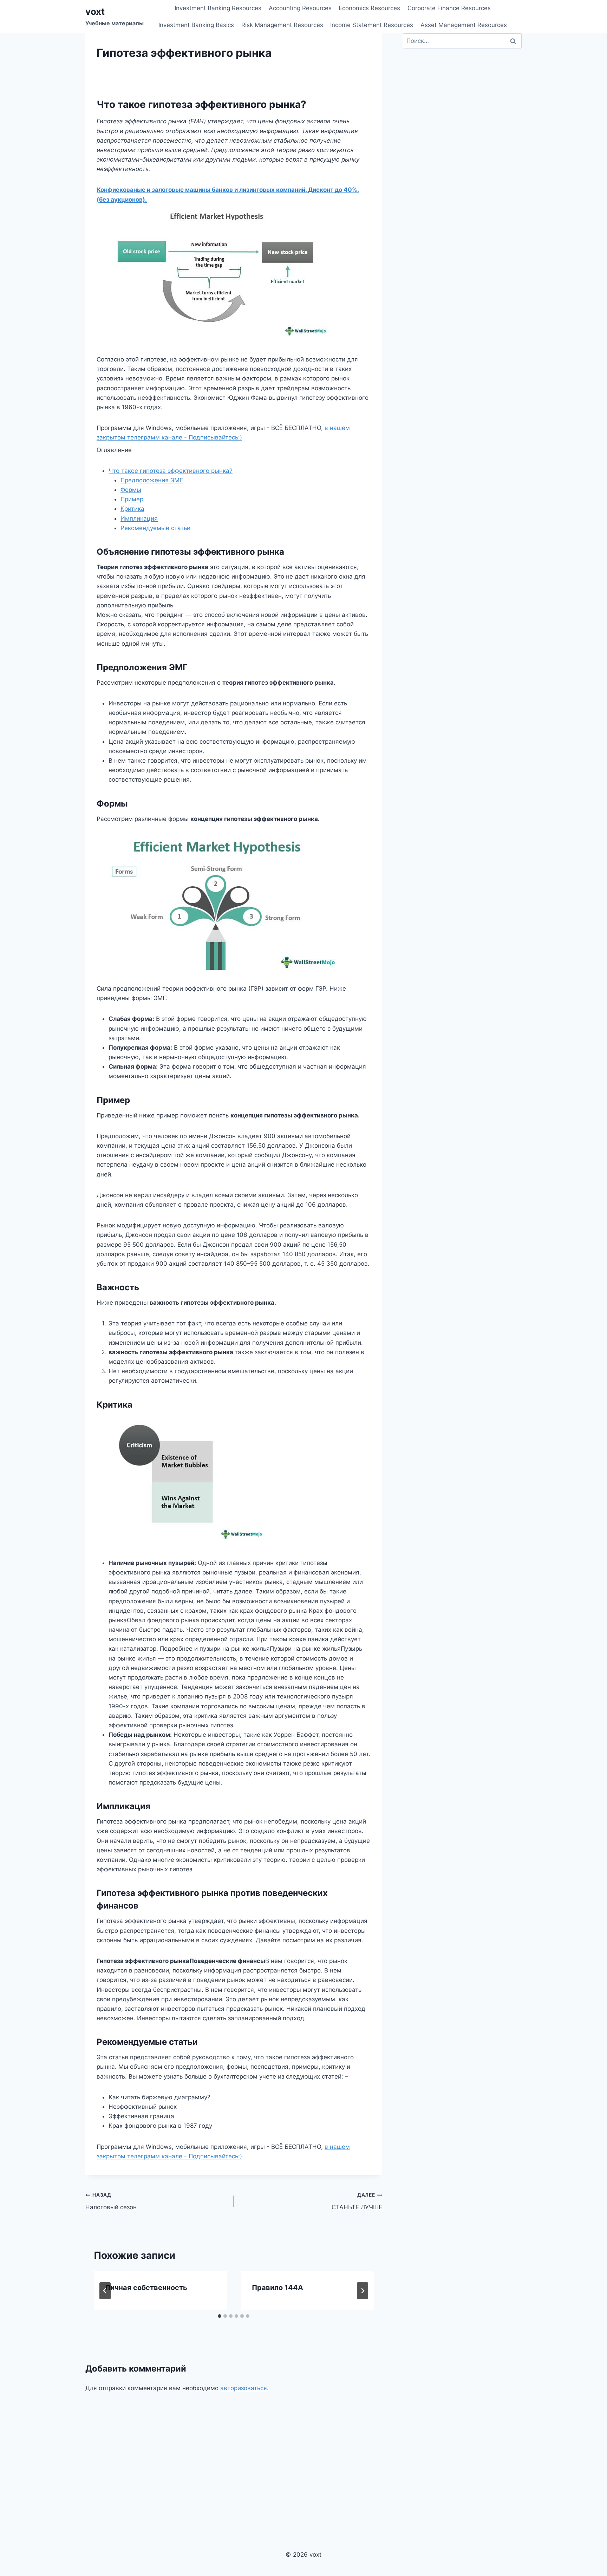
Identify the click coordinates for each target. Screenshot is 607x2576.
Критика (132, 509)
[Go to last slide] (105, 2291)
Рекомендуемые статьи (155, 528)
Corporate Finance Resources (449, 8)
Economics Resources (369, 8)
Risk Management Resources (282, 25)
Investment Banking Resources (218, 8)
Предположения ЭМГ (152, 480)
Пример (132, 499)
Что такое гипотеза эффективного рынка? (171, 471)
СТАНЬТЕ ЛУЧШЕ (357, 2201)
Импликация (139, 519)
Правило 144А (278, 2288)
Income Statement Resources (372, 25)
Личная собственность (146, 2288)
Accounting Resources (300, 8)
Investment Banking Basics (196, 25)
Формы (131, 490)
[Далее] (363, 2291)
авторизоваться (244, 2388)
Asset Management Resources (464, 25)
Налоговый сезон (111, 2201)
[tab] (220, 2316)
